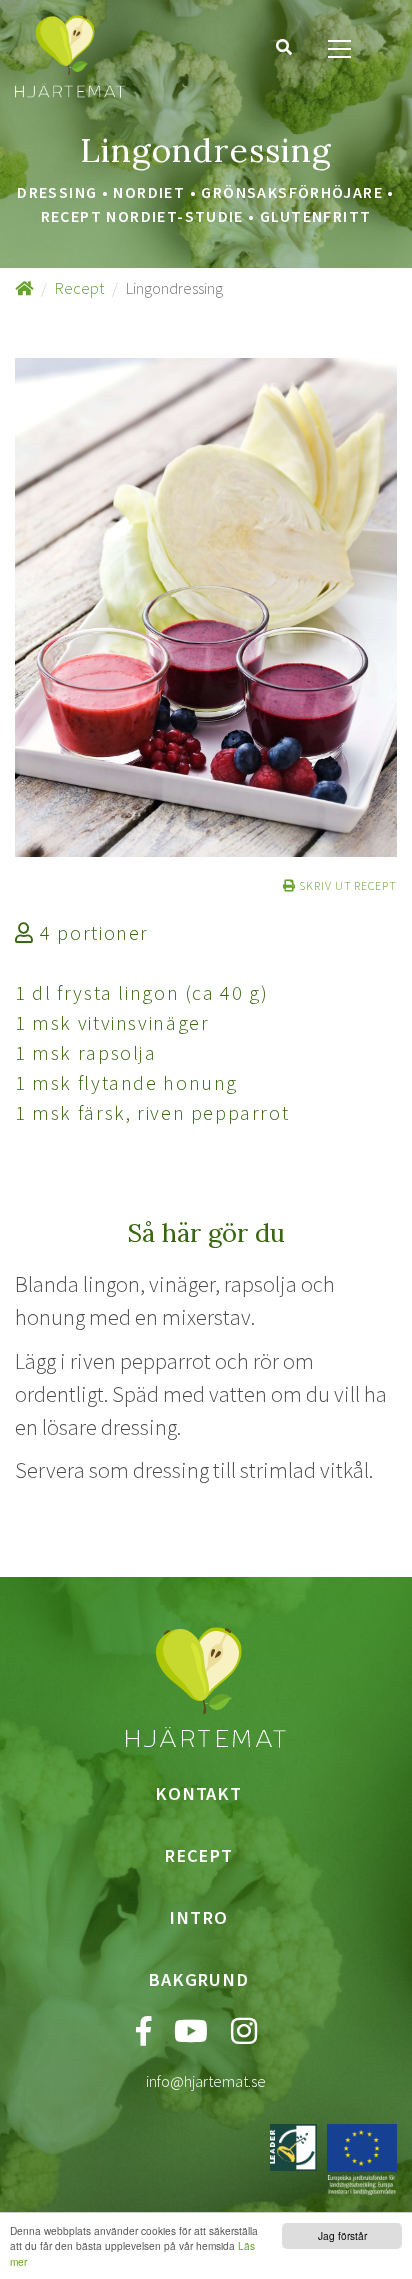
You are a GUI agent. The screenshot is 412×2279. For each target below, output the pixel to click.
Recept (79, 288)
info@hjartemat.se (206, 2081)
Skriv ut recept (346, 885)
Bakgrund (198, 1979)
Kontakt (198, 1793)
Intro (198, 1917)
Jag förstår (342, 2235)
